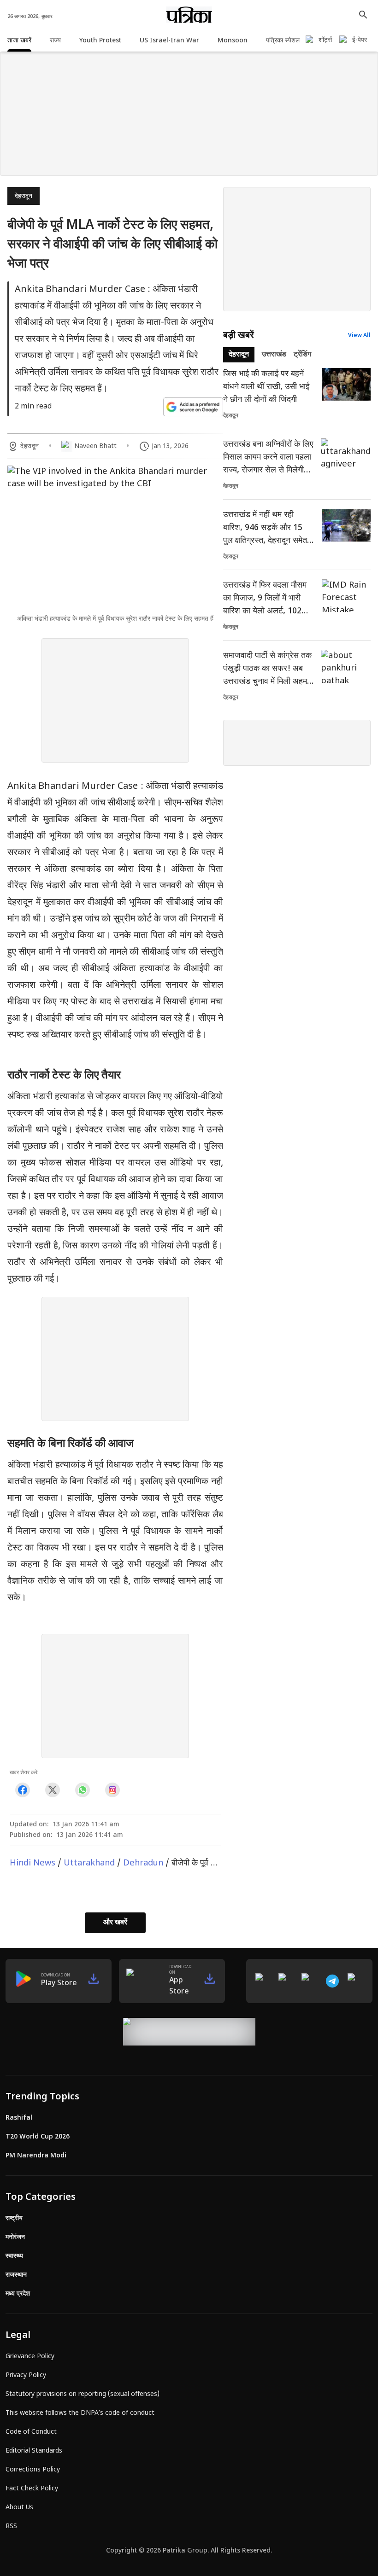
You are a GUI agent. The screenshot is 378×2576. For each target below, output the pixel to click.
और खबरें (115, 1923)
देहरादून (24, 196)
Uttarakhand (89, 1863)
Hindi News (32, 1863)
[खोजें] (363, 15)
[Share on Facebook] (22, 1790)
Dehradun (143, 1863)
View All (359, 336)
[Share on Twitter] (52, 1790)
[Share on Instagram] (112, 1790)
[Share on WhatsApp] (82, 1790)
